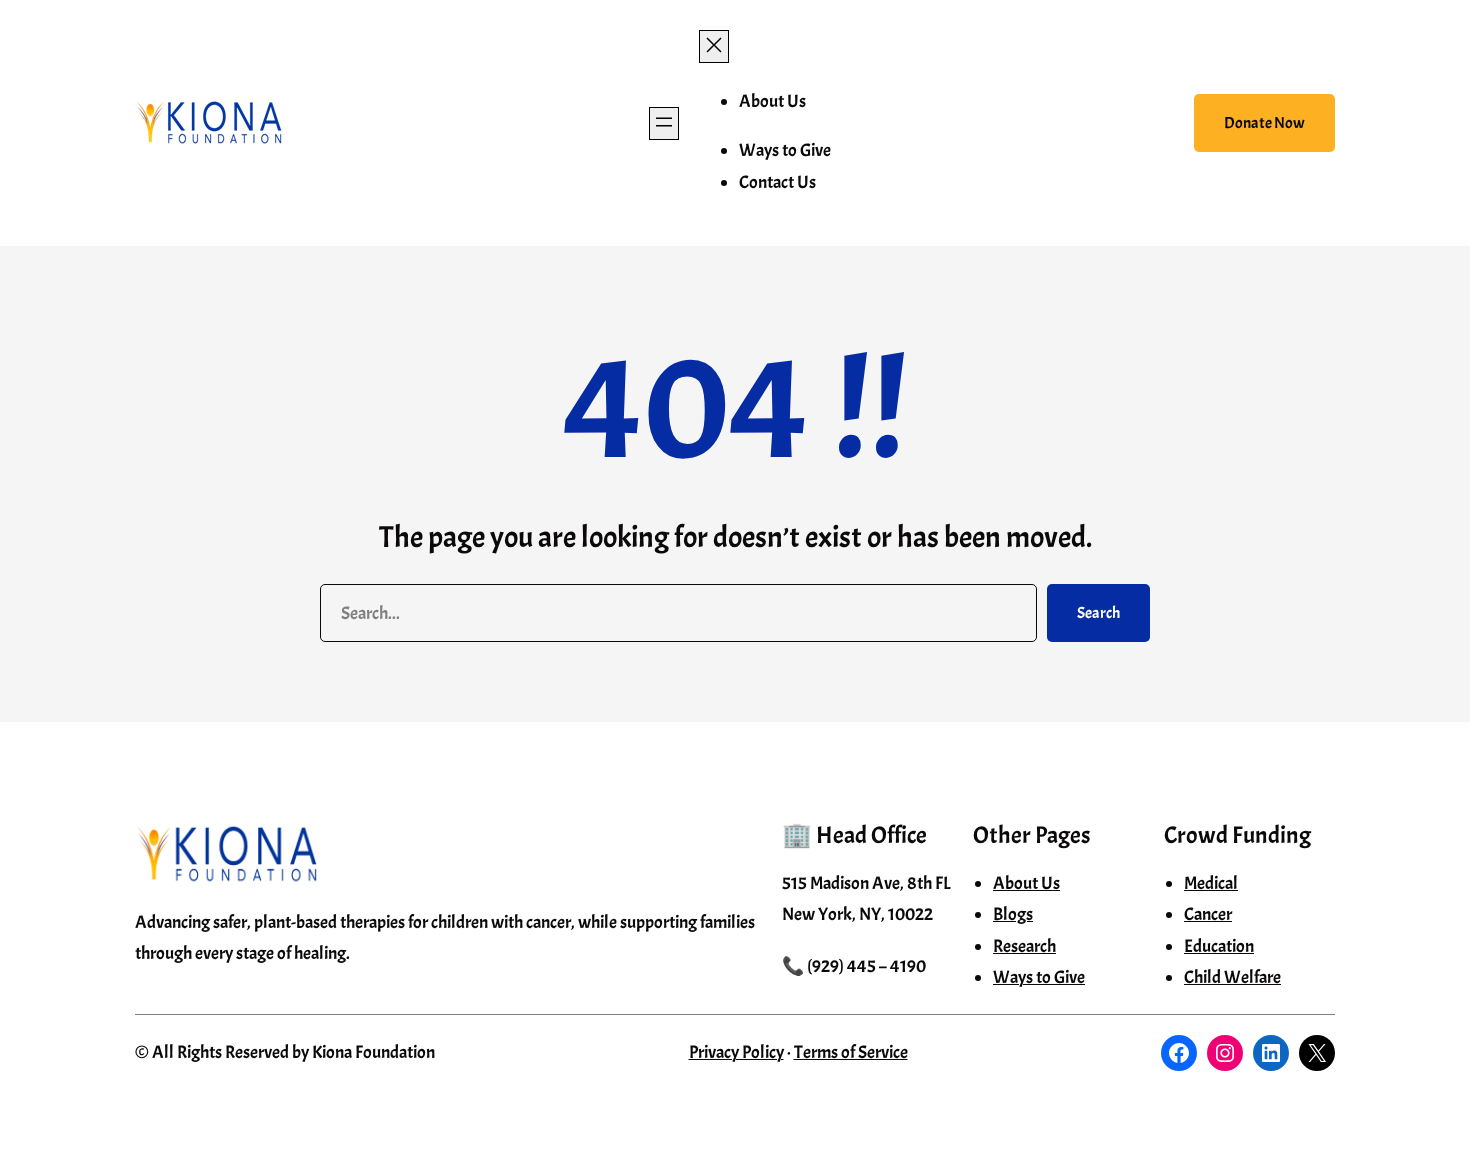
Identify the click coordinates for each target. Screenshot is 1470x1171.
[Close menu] (714, 46)
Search (1098, 613)
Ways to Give (1039, 977)
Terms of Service (851, 1052)
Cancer (1208, 914)
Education (1219, 946)
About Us (1026, 883)
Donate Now (1264, 123)
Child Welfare (1232, 977)
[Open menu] (664, 123)
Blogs (1013, 914)
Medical (1211, 883)
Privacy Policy (736, 1052)
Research (1024, 946)
